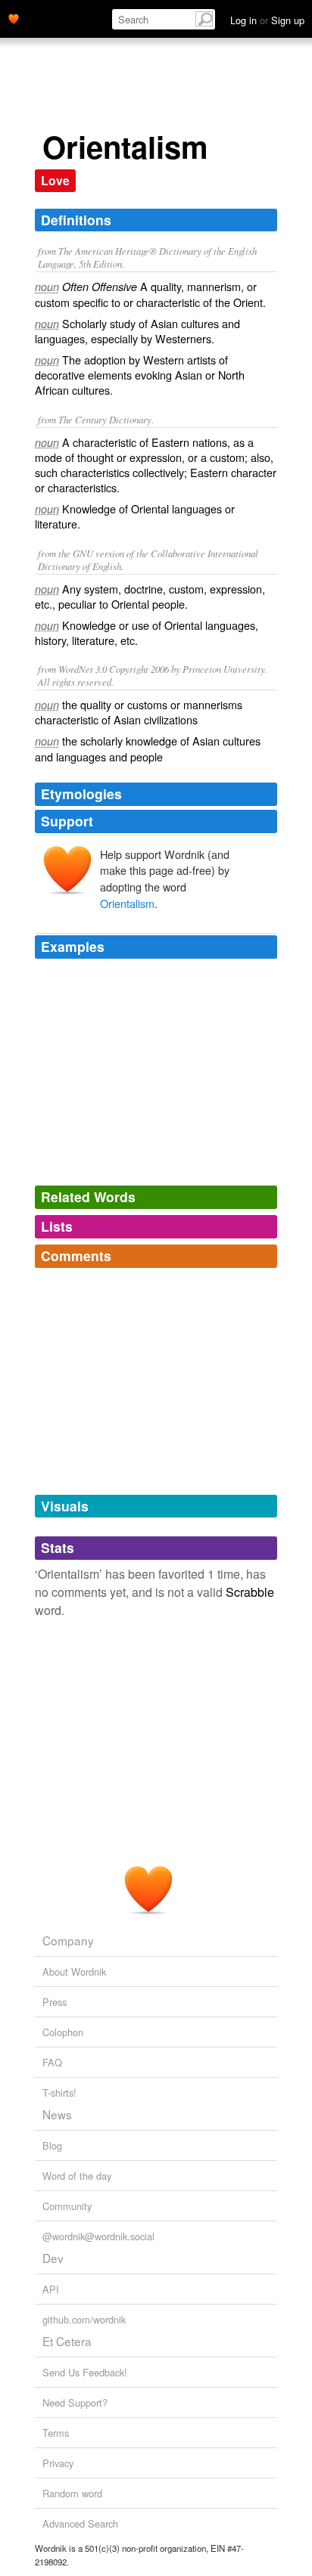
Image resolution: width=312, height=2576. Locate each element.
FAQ (52, 2062)
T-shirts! (59, 2092)
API (51, 2289)
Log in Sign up (267, 20)
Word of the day (77, 2176)
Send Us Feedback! (85, 2372)
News (57, 2114)
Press (55, 2002)
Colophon (63, 2032)
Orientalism (127, 903)
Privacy (58, 2463)
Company (68, 1940)
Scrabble (250, 1592)
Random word (72, 2493)
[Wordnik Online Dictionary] (14, 17)
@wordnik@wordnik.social (98, 2236)
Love (55, 180)
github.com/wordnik (84, 2319)
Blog (52, 2145)
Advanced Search (80, 2523)
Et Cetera (67, 2341)
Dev (53, 2258)
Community (67, 2206)
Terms (56, 2433)
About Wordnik (74, 1972)
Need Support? (75, 2402)
